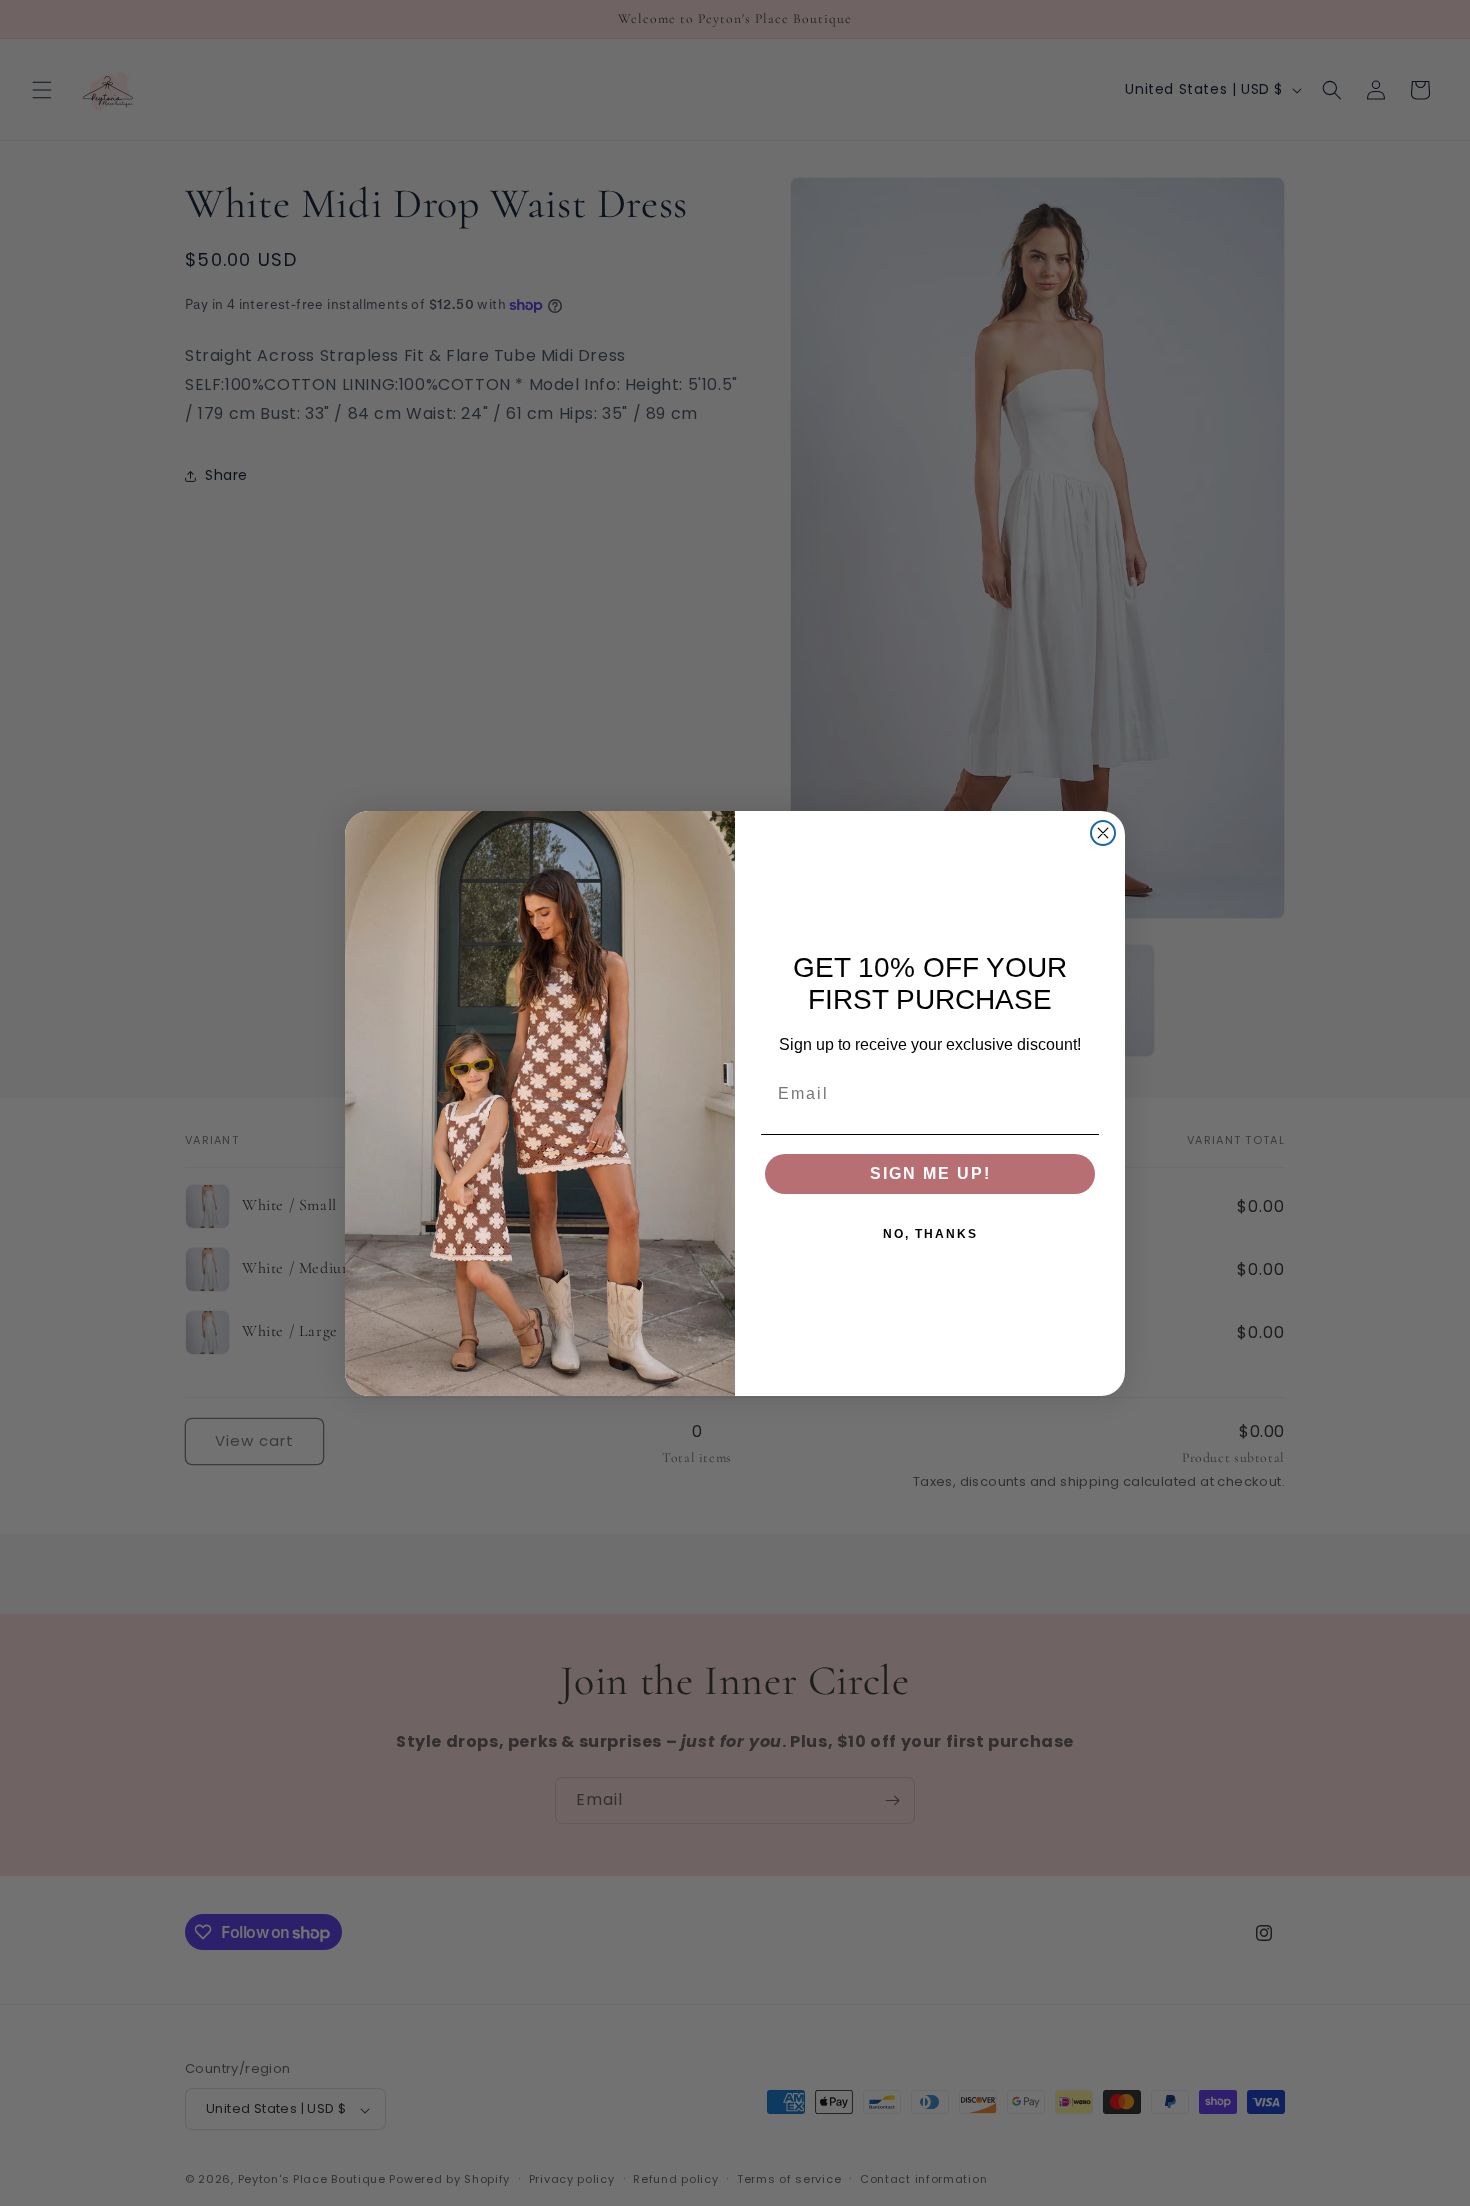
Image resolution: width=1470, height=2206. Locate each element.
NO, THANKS (930, 1234)
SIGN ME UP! (930, 1173)
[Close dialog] (1103, 833)
